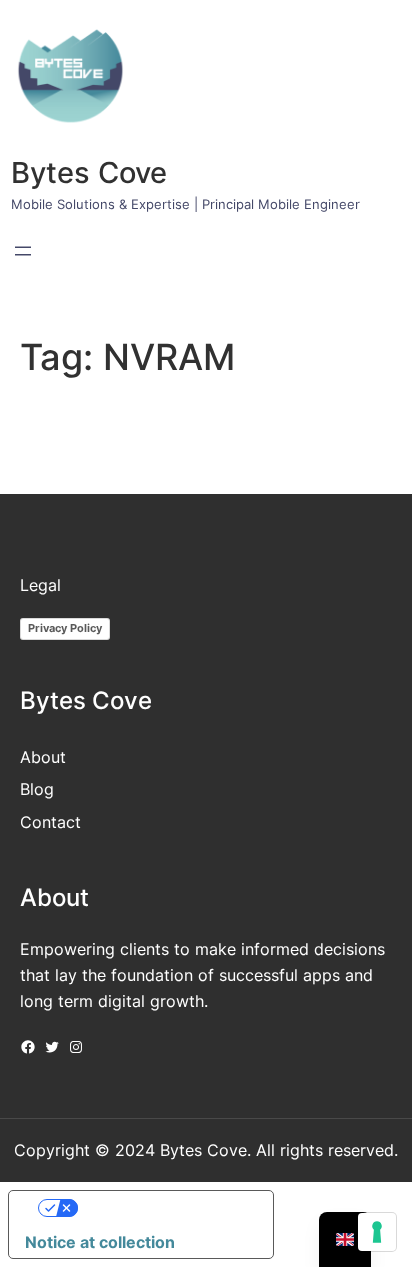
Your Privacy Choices (161, 1208)
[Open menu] (23, 251)
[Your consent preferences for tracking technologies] (377, 1232)
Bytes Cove (89, 172)
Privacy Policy (65, 628)
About (43, 757)
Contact (50, 822)
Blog (37, 789)
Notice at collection (100, 1242)
